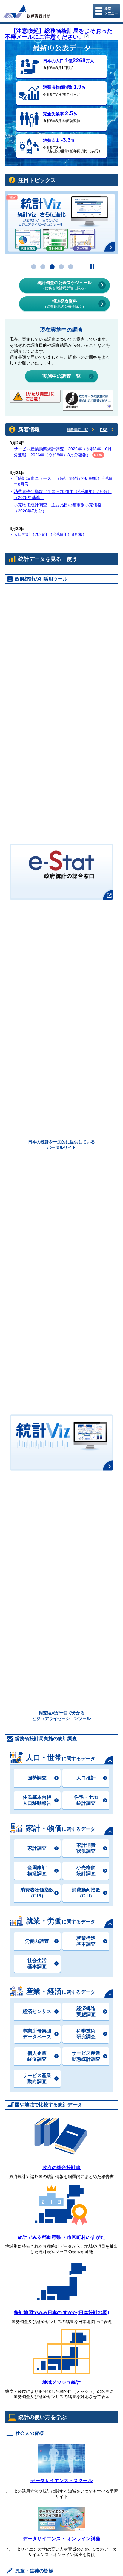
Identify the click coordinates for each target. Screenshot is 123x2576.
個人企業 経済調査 (37, 2056)
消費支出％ (59, 140)
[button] (34, 267)
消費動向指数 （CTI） (86, 1893)
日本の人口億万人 (69, 61)
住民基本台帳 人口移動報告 (37, 1800)
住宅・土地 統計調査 (86, 1800)
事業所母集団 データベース (37, 2034)
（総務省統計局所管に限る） (64, 285)
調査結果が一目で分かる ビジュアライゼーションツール (61, 1716)
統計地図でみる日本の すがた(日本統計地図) (61, 2313)
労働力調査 (37, 1941)
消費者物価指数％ (64, 87)
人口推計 (86, 1778)
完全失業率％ (60, 114)
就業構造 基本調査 (86, 1941)
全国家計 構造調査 (37, 1870)
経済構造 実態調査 (86, 2011)
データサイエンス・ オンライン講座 (61, 2539)
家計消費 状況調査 (86, 1848)
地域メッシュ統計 (61, 2382)
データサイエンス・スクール (61, 2481)
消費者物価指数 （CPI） (37, 1893)
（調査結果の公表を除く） (64, 304)
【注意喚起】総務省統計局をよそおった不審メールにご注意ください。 (59, 34)
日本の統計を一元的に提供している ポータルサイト (61, 1145)
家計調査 (37, 1848)
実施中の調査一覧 (61, 376)
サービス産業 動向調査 (37, 2078)
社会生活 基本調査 (37, 1963)
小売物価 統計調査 (86, 1870)
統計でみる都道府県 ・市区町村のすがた (61, 2237)
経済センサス (37, 2011)
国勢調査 (37, 1778)
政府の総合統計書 (61, 2167)
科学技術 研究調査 (86, 2034)
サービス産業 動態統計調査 (86, 2056)
